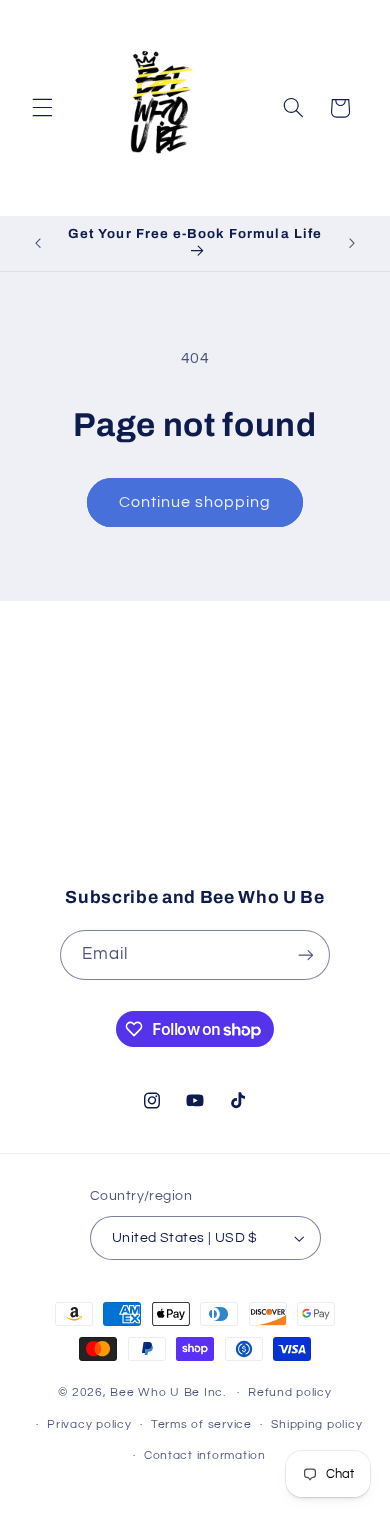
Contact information (205, 1455)
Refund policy (290, 1392)
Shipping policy (316, 1424)
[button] (42, 108)
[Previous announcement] (38, 243)
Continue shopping (195, 502)
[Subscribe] (326, 828)
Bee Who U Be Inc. (168, 1392)
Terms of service (201, 1424)
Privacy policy (89, 1424)
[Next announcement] (352, 243)
